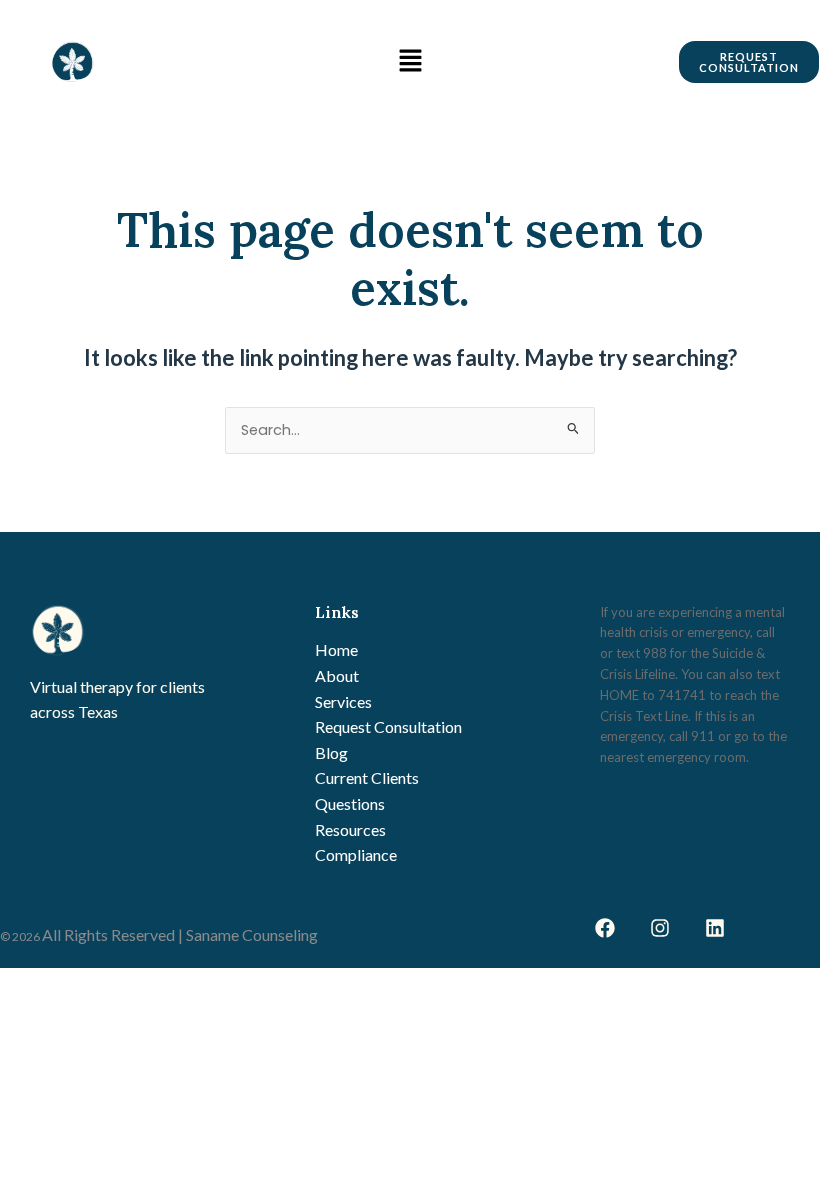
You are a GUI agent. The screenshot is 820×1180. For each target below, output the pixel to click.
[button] (410, 61)
